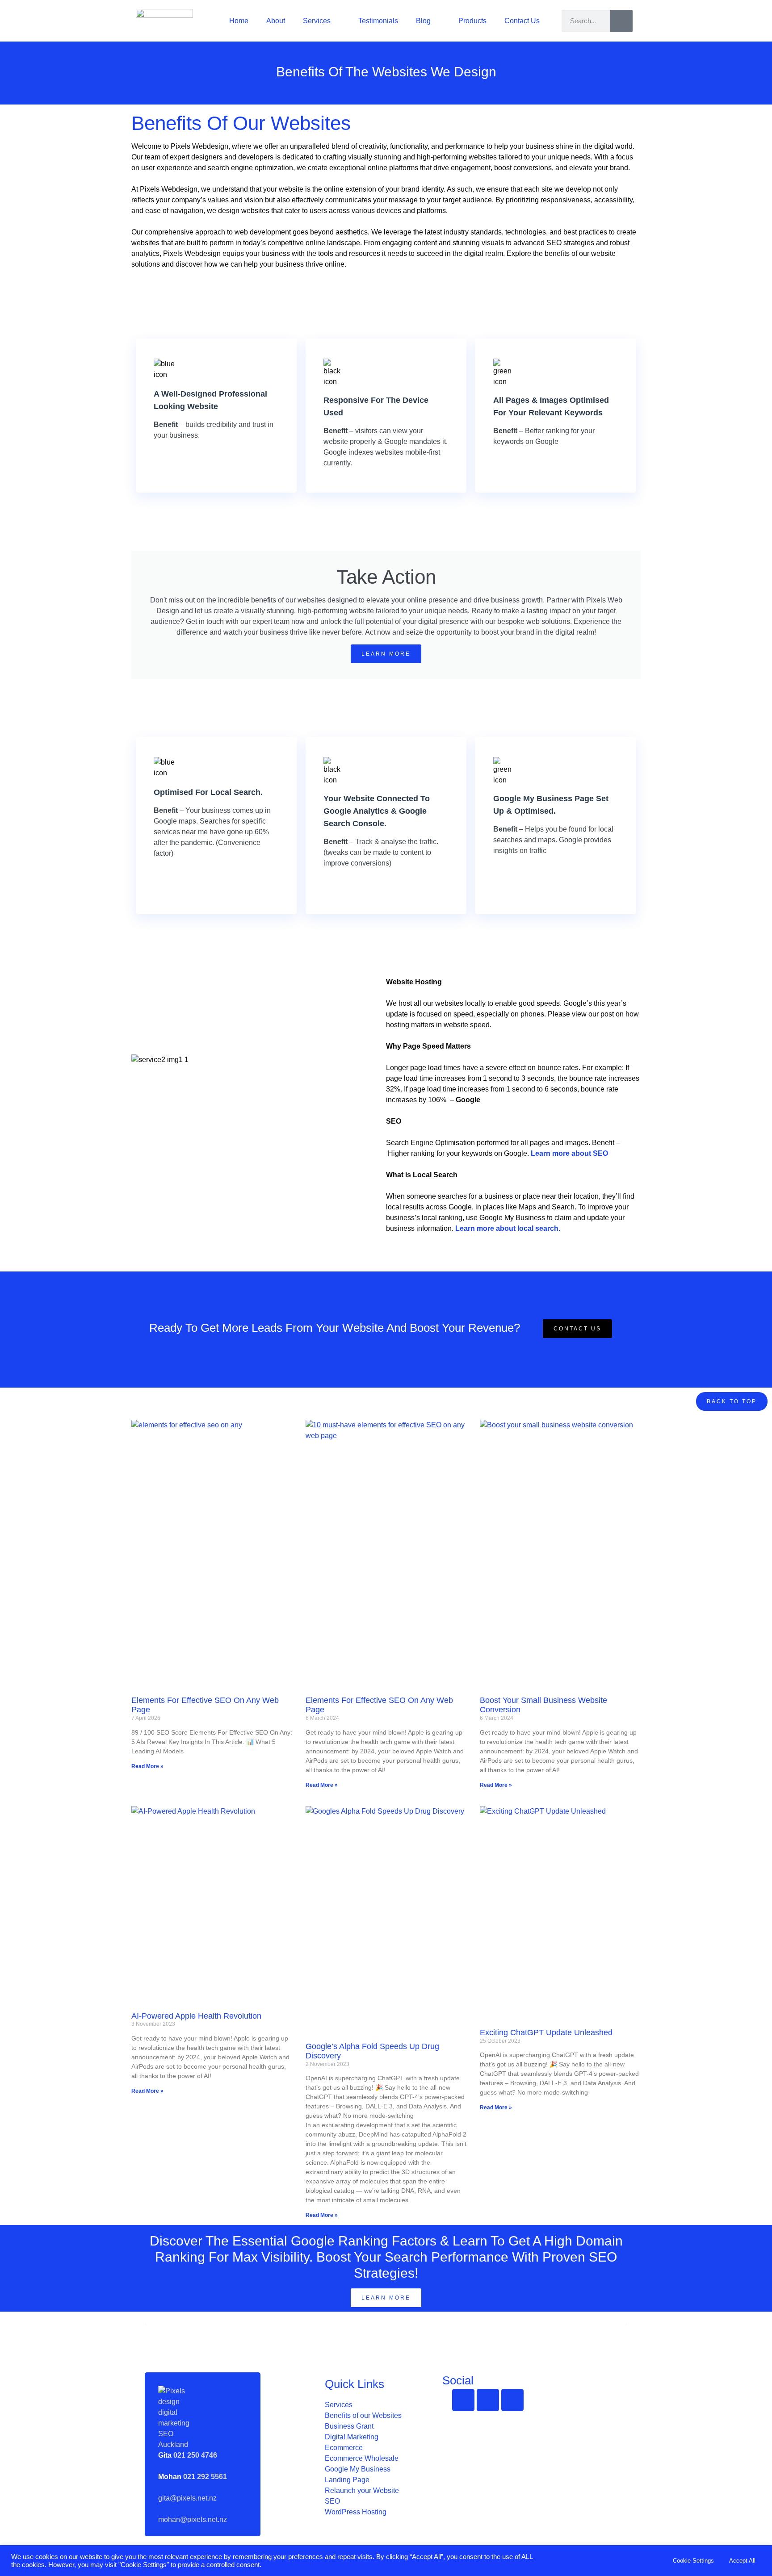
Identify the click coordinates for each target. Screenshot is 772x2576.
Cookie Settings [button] (693, 2561)
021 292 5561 (205, 2477)
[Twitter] (488, 2400)
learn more (386, 654)
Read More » (147, 1766)
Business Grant (349, 2426)
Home (239, 21)
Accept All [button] (742, 2561)
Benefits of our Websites (363, 2415)
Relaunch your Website (362, 2490)
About (276, 21)
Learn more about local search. (508, 1228)
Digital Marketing (352, 2437)
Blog (423, 21)
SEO (332, 2501)
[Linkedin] (512, 2400)
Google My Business (358, 2469)
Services (317, 21)
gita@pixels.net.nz (187, 2498)
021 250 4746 (195, 2455)
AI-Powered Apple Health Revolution (196, 2016)
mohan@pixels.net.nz (193, 2520)
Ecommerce (344, 2448)
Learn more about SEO (569, 1153)
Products (472, 21)
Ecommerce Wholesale (362, 2458)
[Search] (621, 21)
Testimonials (378, 21)
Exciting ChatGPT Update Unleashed (546, 2032)
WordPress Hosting (356, 2512)
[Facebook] (463, 2400)
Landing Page (347, 2480)
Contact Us (522, 21)
